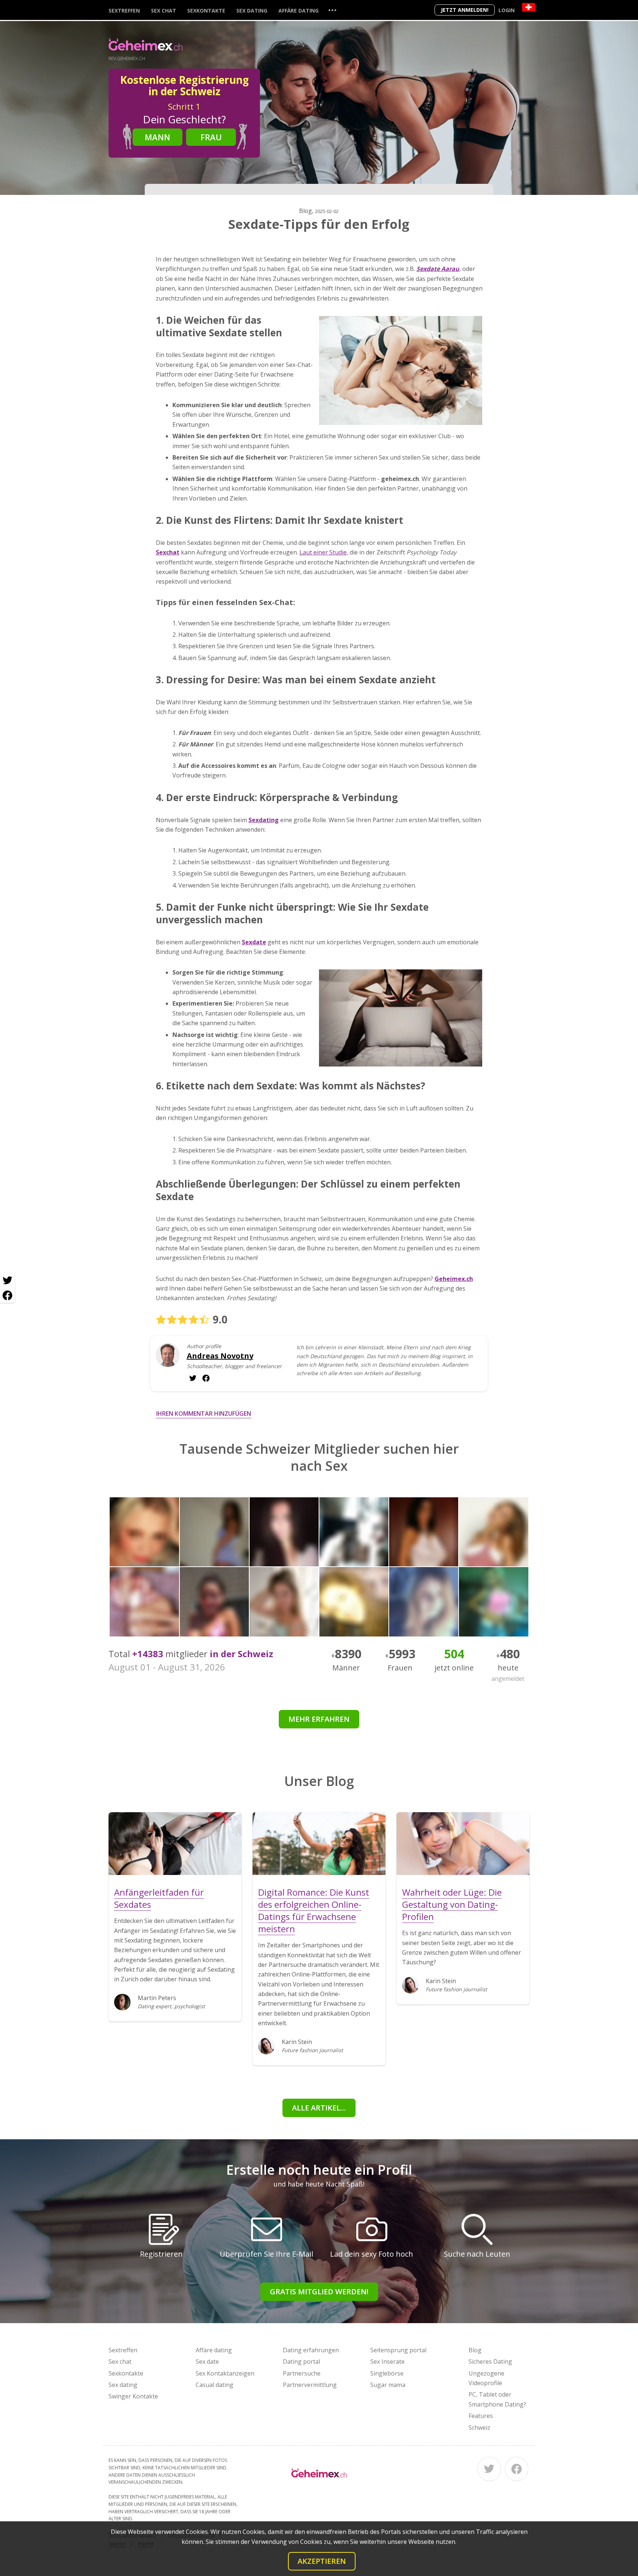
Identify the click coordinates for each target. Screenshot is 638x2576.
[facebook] (193, 1378)
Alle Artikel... (319, 2108)
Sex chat (164, 11)
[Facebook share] (7, 1295)
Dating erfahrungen (311, 2350)
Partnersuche (302, 2373)
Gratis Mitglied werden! (319, 2292)
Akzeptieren (322, 2561)
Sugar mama (388, 2385)
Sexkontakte (206, 11)
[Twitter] (489, 2469)
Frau (211, 137)
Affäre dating (299, 11)
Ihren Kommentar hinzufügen (204, 1414)
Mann (157, 137)
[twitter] (206, 1378)
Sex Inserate (387, 2362)
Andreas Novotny (220, 1356)
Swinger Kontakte (133, 2396)
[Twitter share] (7, 1281)
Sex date (207, 2362)
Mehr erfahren (319, 1719)
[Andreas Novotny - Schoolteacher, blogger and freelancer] (168, 1361)
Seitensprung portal (398, 2350)
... (332, 10)
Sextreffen (124, 11)
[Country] (529, 7)
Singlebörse (387, 2373)
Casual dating (215, 2385)
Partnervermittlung (310, 2385)
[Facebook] (517, 2469)
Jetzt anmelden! (465, 10)
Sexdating (264, 820)
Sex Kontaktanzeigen (225, 2373)
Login (507, 10)
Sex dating (252, 11)
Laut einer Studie (323, 552)
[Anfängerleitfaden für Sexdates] (175, 1844)
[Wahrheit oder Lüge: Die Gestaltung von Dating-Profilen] (463, 1844)
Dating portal (301, 2362)
